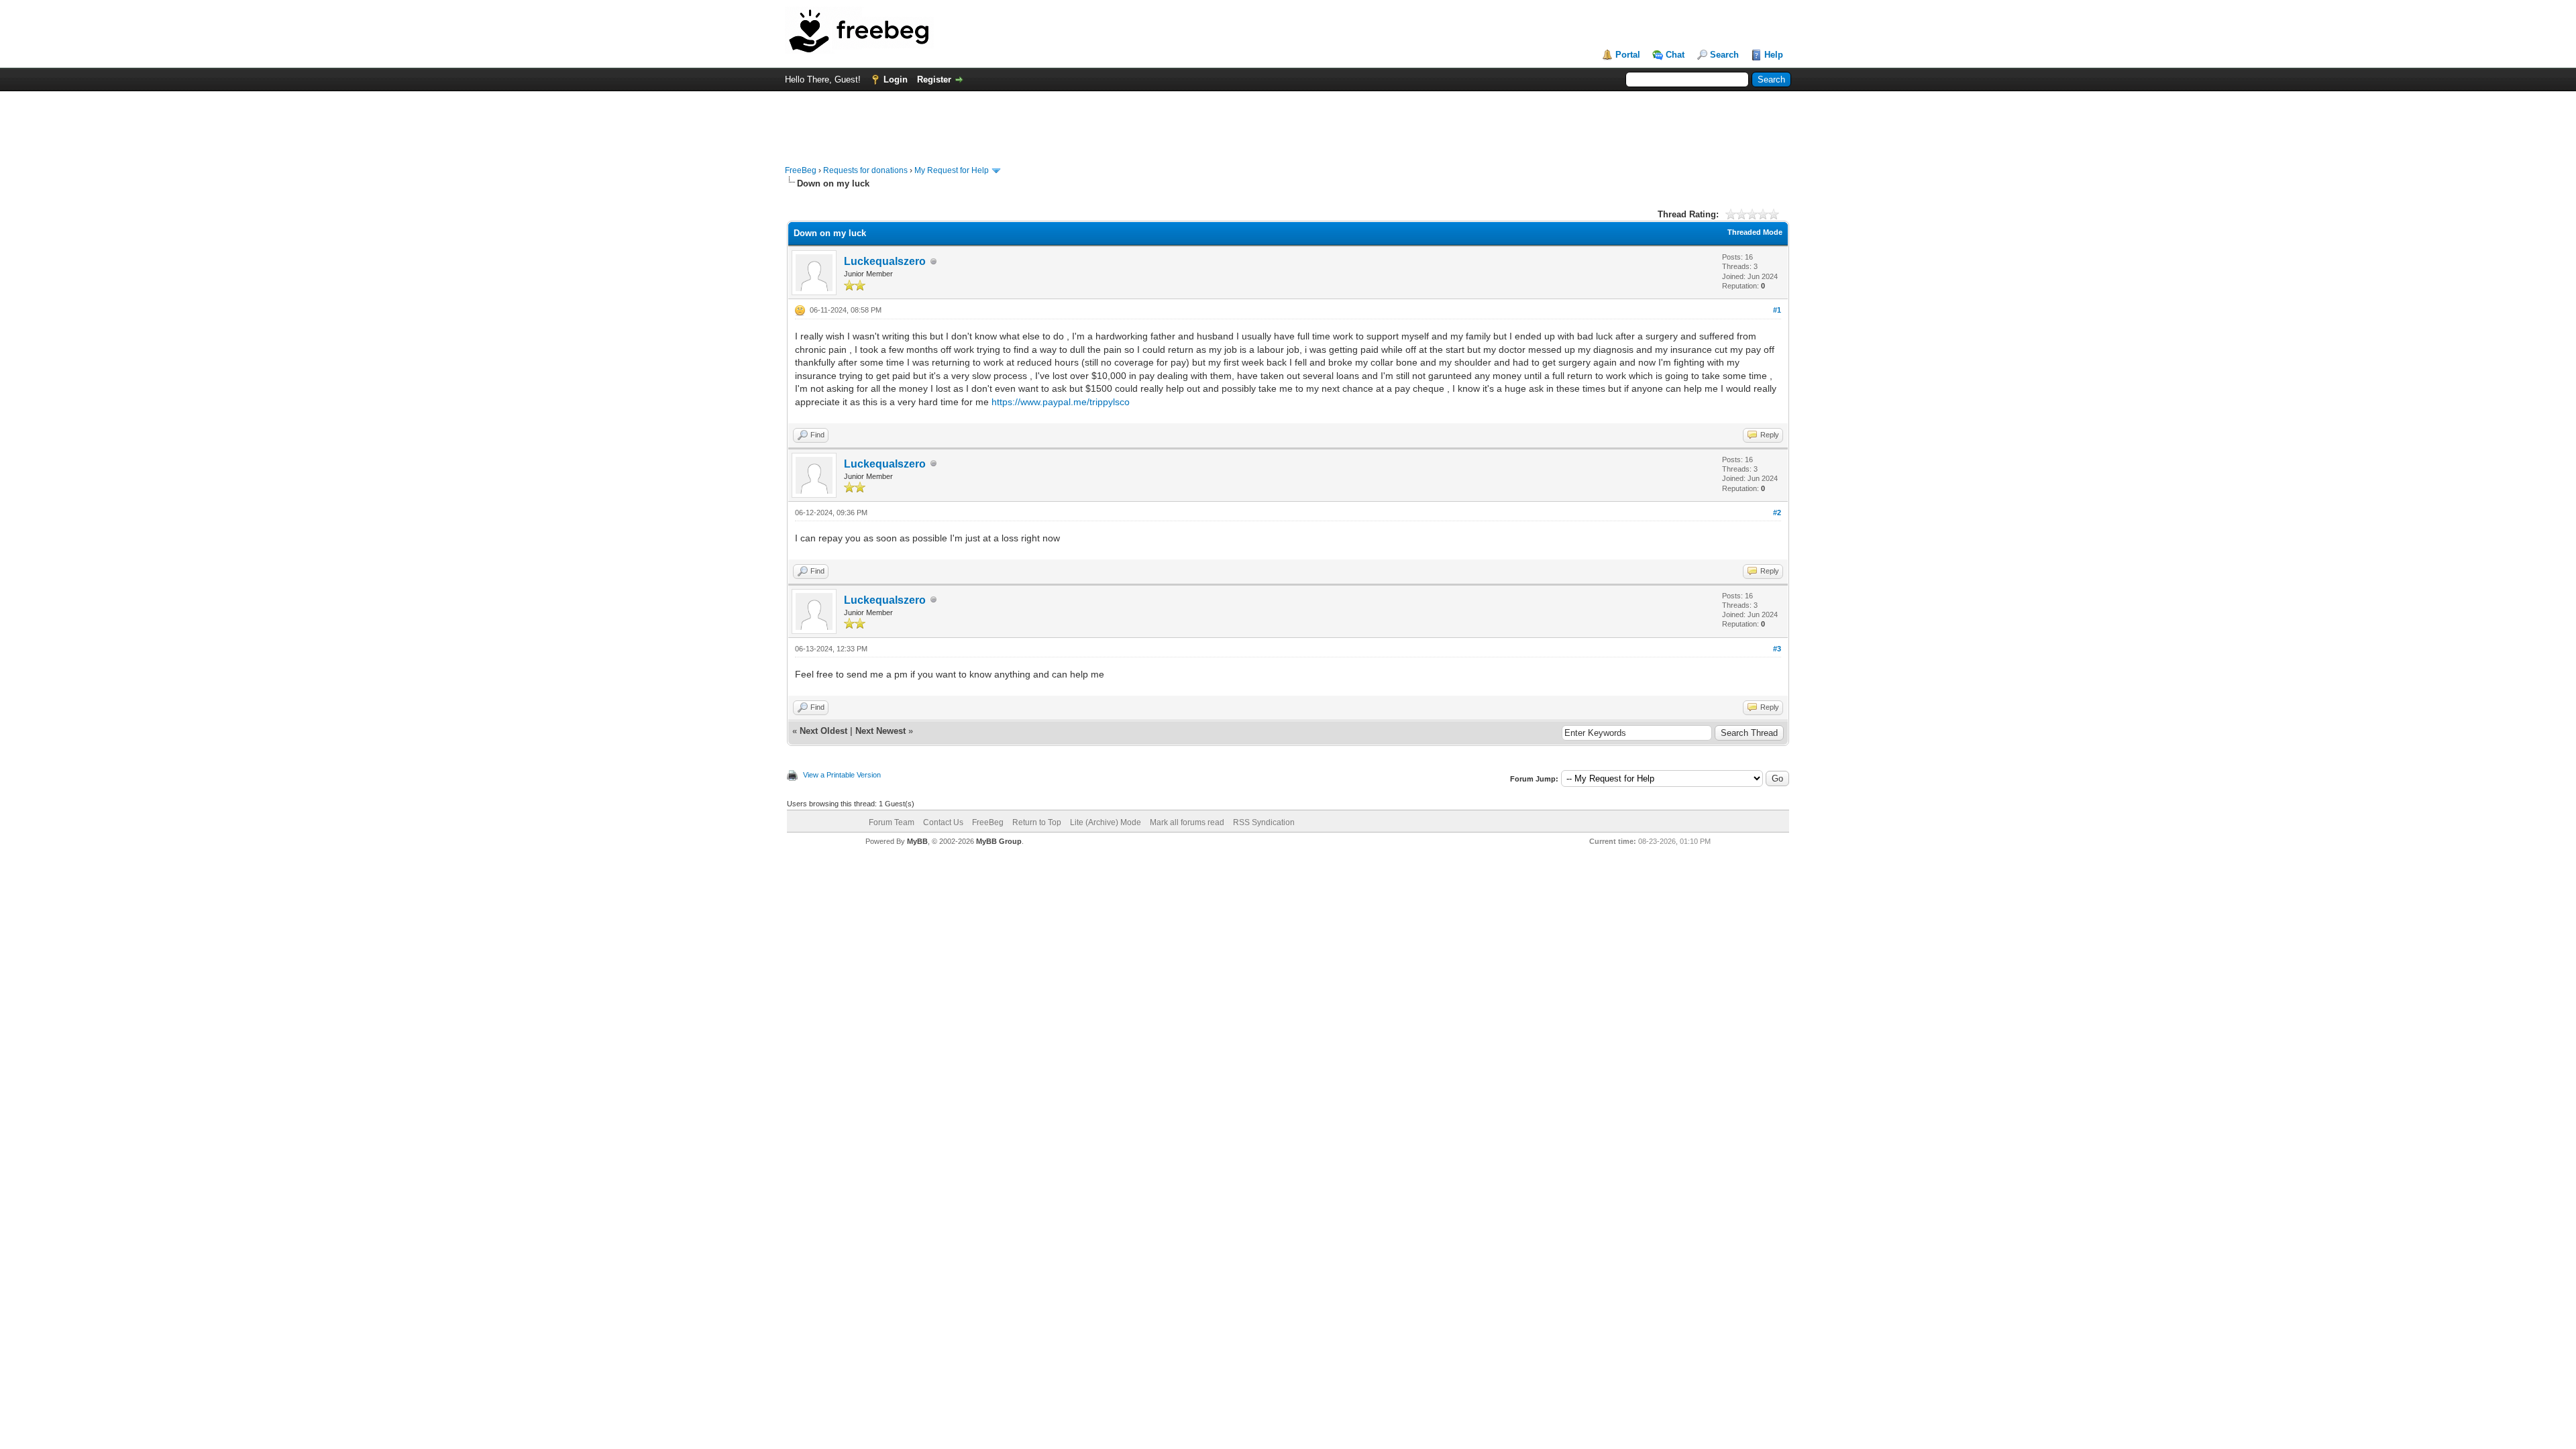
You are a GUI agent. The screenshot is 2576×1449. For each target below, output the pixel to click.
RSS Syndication (1264, 822)
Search (1724, 55)
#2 (1777, 513)
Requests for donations (865, 170)
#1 (1777, 310)
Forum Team (892, 822)
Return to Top (1037, 822)
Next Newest (880, 731)
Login (896, 79)
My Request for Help (952, 170)
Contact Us (943, 822)
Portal (1628, 55)
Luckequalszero (885, 261)
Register (934, 79)
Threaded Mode (1755, 232)
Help (1774, 55)
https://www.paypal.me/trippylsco (1061, 402)
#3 (1777, 649)
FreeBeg (801, 170)
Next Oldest (823, 731)
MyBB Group (999, 841)
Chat (1675, 55)
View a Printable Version (842, 775)
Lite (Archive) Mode (1106, 822)
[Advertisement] (1288, 121)
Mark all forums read (1187, 822)
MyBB (917, 841)
